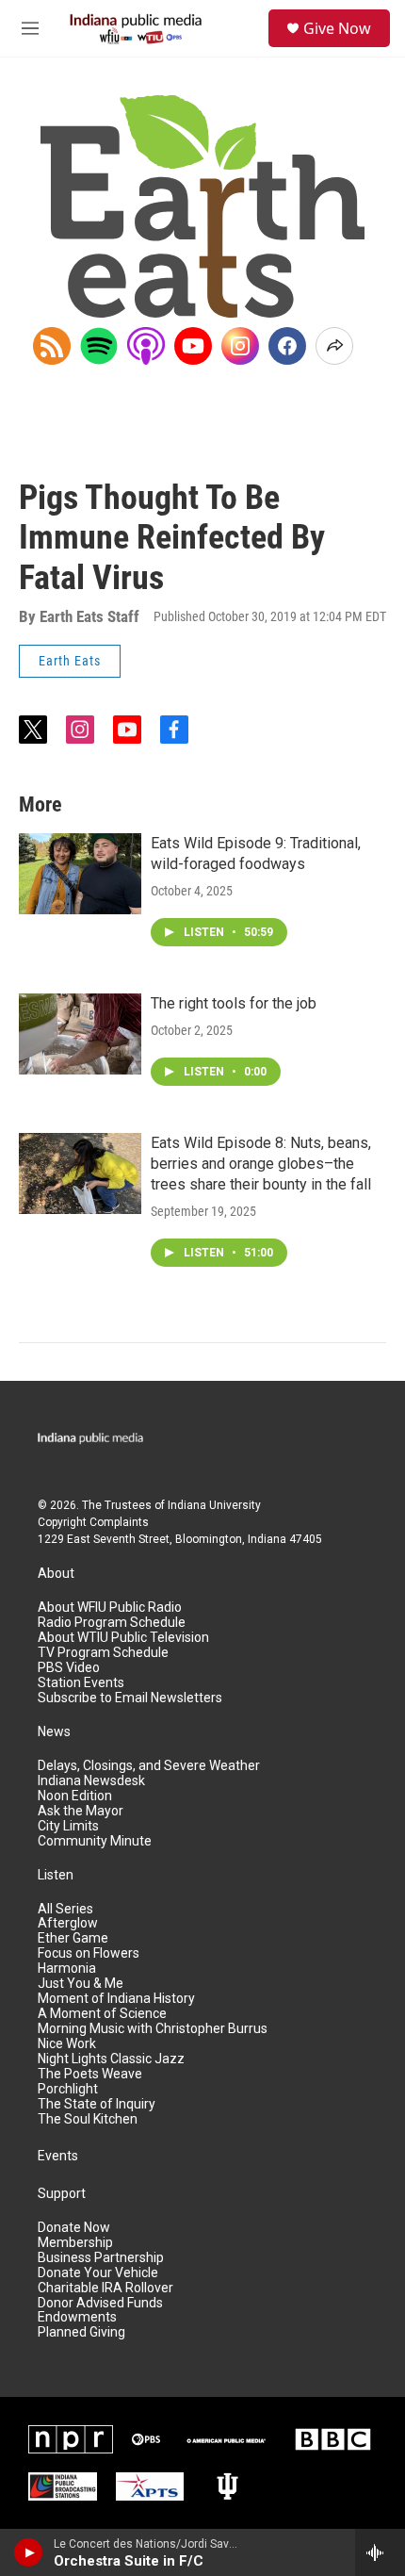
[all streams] (380, 2552)
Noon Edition (75, 1796)
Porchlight (68, 2089)
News (54, 1732)
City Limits (68, 1826)
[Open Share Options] (334, 346)
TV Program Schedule (103, 1653)
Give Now (337, 28)
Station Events (81, 1683)
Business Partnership (101, 2258)
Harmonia (67, 1969)
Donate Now (74, 2228)
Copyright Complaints (93, 1522)
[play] (29, 2552)
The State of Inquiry (97, 2104)
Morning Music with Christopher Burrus (153, 2029)
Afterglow (68, 1923)
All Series (65, 1909)
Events (58, 2156)
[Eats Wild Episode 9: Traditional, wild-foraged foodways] (80, 874)
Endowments (77, 2317)
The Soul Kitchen (88, 2119)
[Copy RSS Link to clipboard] (52, 346)
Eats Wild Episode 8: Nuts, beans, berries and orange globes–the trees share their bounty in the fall (261, 1164)
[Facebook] (287, 346)
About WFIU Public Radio (110, 1608)
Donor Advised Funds (100, 2303)
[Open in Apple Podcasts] (146, 346)
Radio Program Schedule (112, 1623)
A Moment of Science (102, 2014)
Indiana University (214, 1505)
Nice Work (67, 2044)
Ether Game (73, 1938)
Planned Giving (81, 2332)
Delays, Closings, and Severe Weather (149, 1766)
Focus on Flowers (89, 1953)
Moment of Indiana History (116, 1999)
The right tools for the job (234, 1003)
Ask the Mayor (81, 1811)
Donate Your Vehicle (98, 2273)
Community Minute (95, 1841)
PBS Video (69, 1668)
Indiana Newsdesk (91, 1781)
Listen (56, 1875)
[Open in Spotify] (99, 346)
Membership (75, 2243)
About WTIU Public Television (123, 1638)
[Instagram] (240, 346)
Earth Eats (70, 661)
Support (62, 2194)
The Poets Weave (90, 2074)
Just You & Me (81, 1984)
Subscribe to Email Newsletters (130, 1698)
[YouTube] (193, 346)
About (56, 1574)
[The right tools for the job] (80, 1034)
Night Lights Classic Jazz (111, 2059)
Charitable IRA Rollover (105, 2288)
